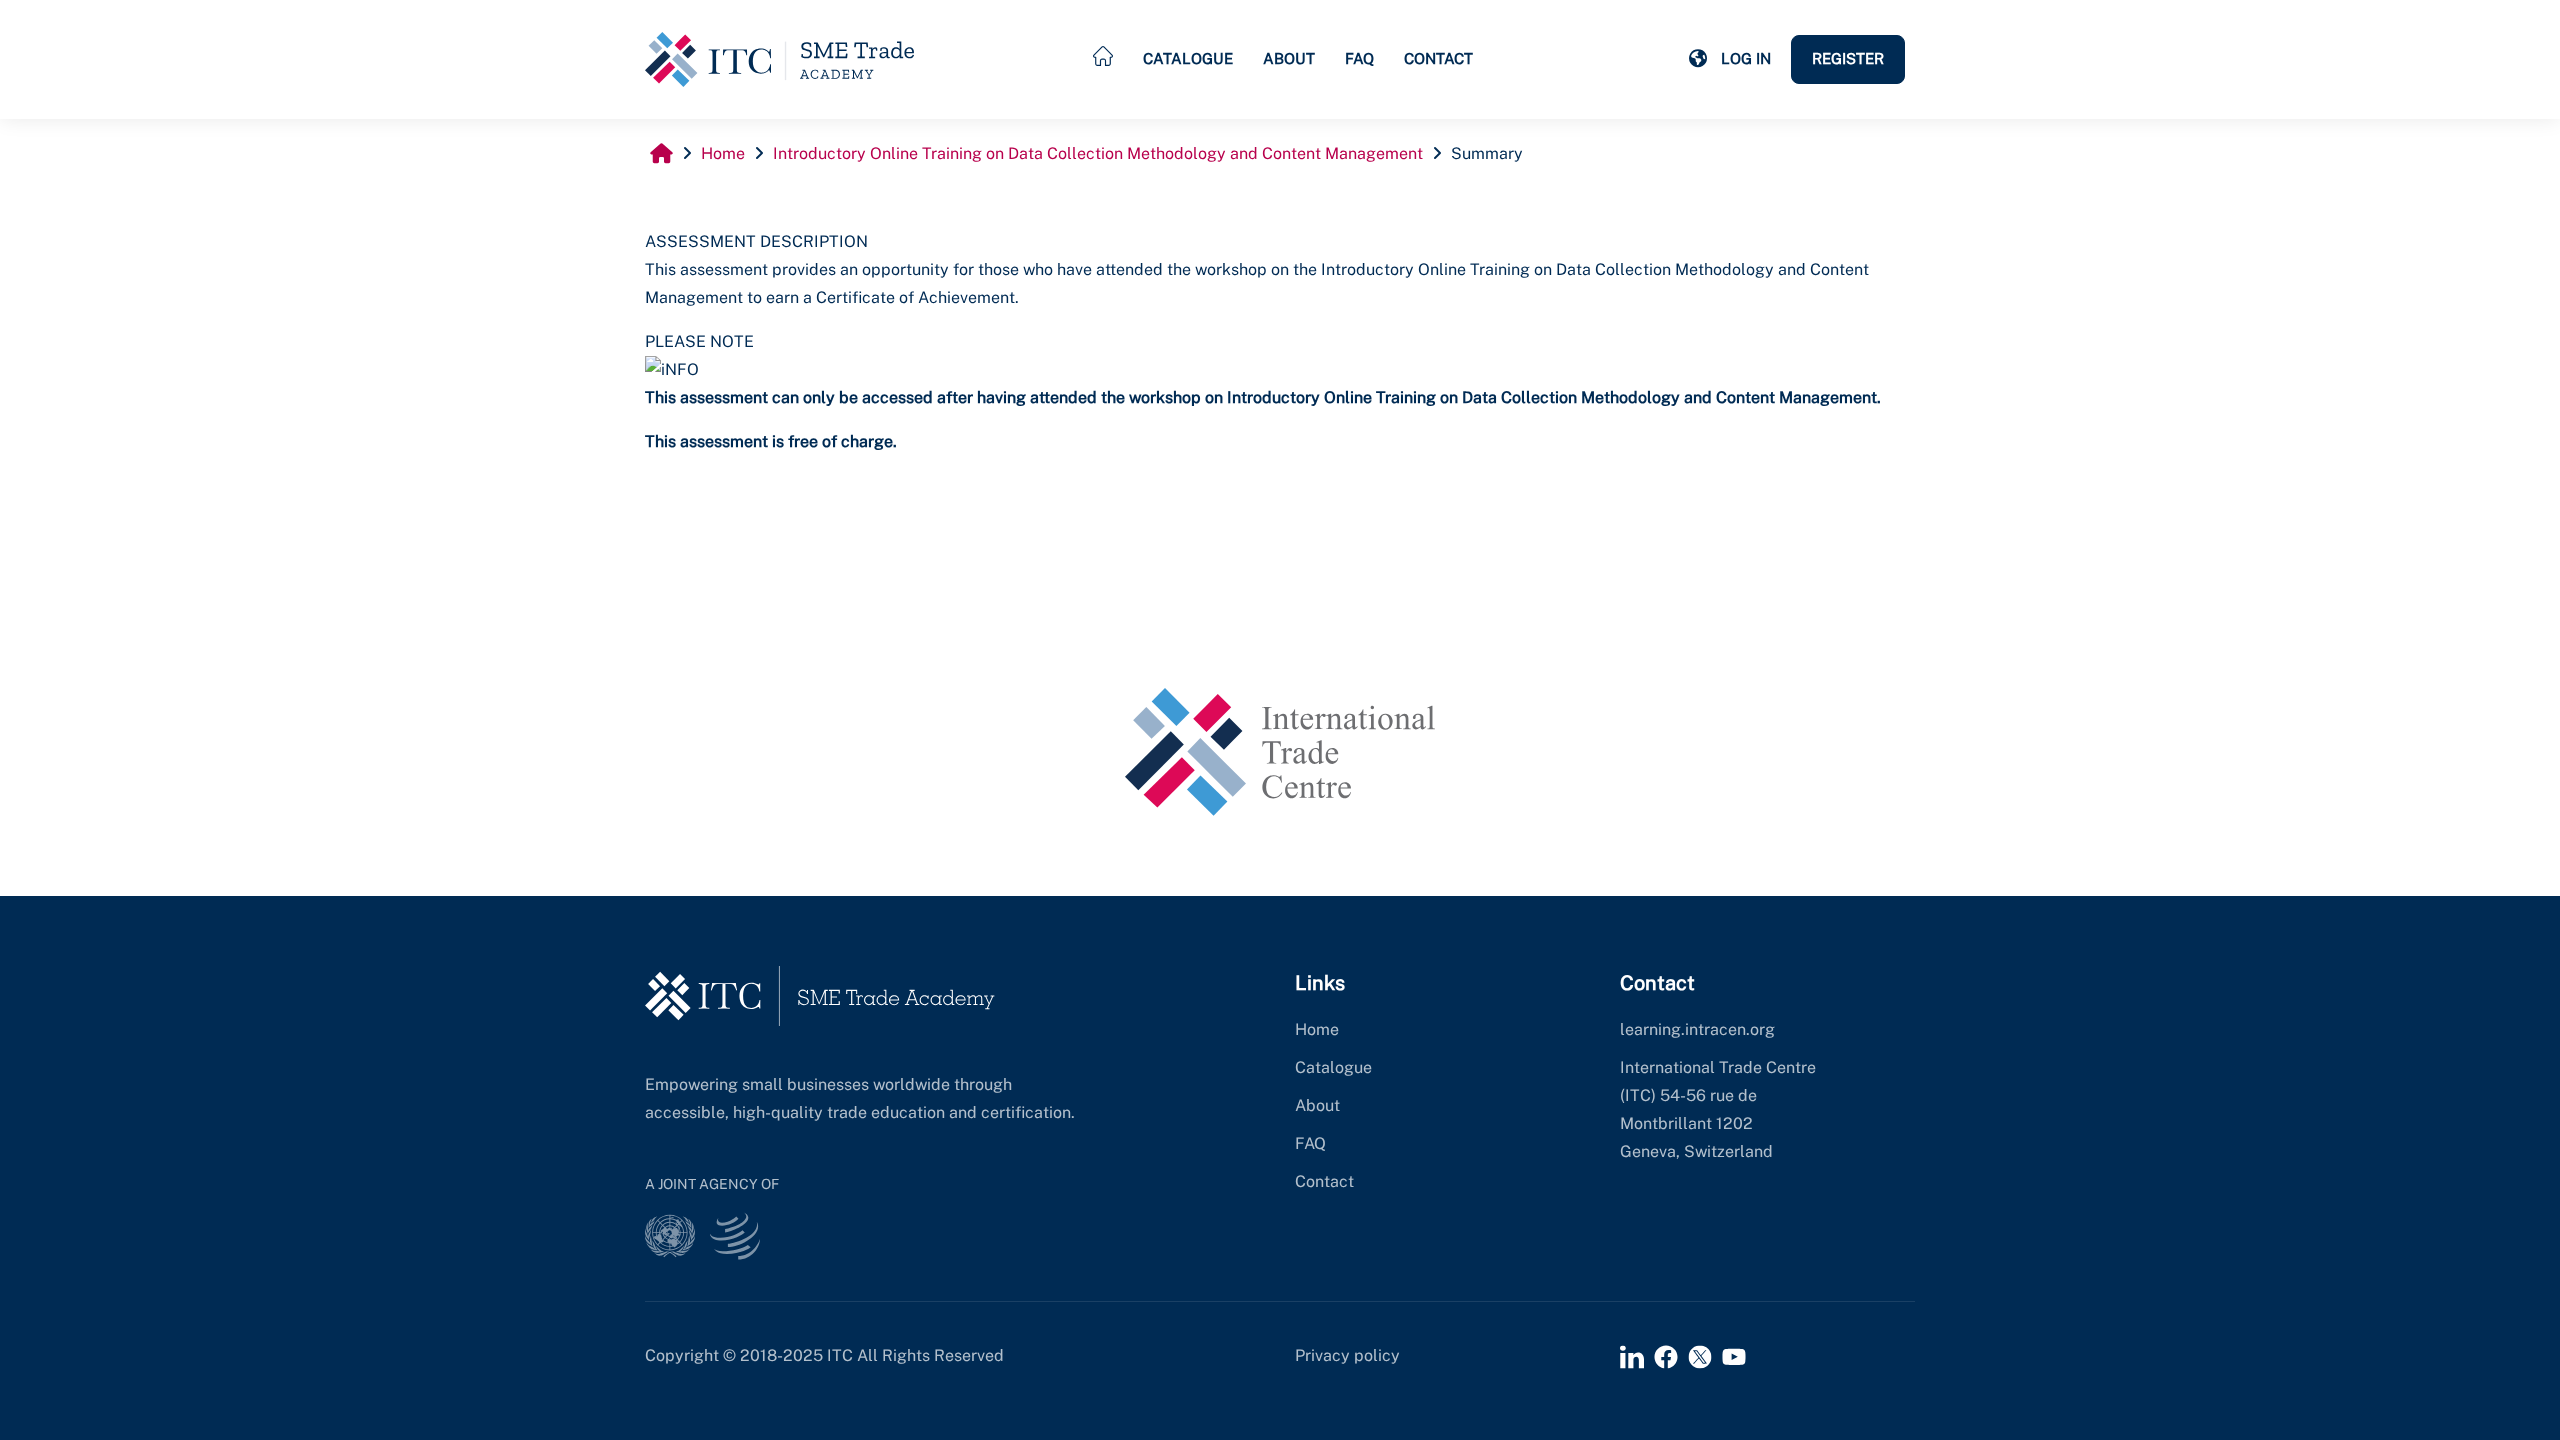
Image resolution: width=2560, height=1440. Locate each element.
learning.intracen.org (1697, 1029)
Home (1317, 1029)
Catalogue (1188, 58)
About (1289, 58)
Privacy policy (1347, 1355)
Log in (1746, 58)
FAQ (1359, 58)
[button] (1698, 59)
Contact (1438, 58)
